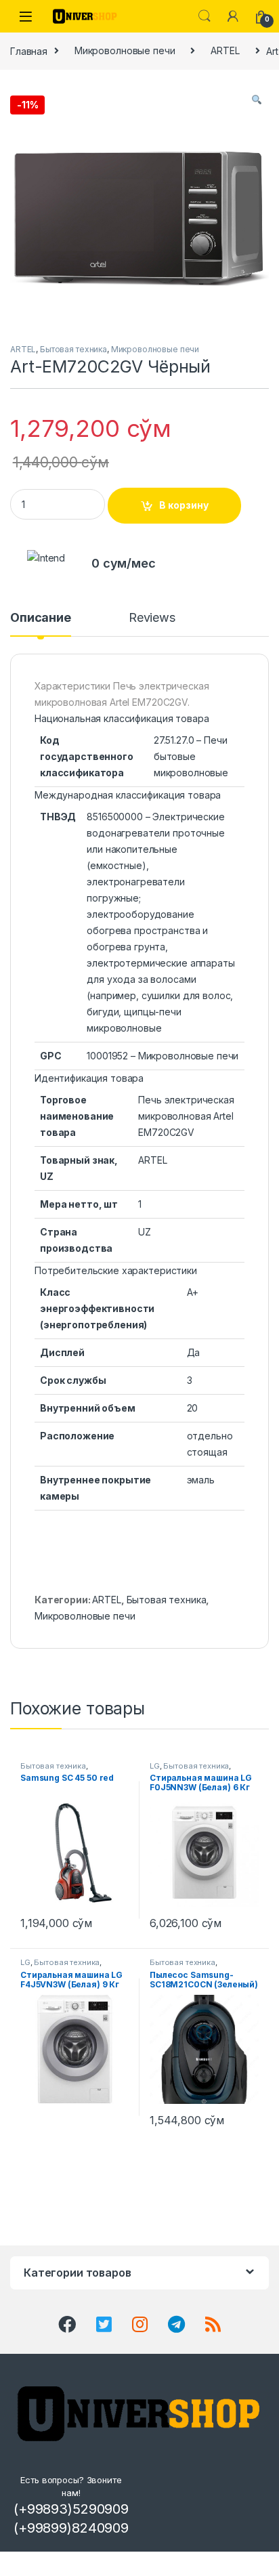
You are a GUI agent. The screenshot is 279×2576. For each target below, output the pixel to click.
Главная (29, 50)
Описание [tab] (41, 618)
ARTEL (225, 50)
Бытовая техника (73, 349)
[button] (257, 100)
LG (155, 1766)
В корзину (184, 505)
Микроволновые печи (125, 50)
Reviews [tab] (152, 618)
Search (205, 16)
